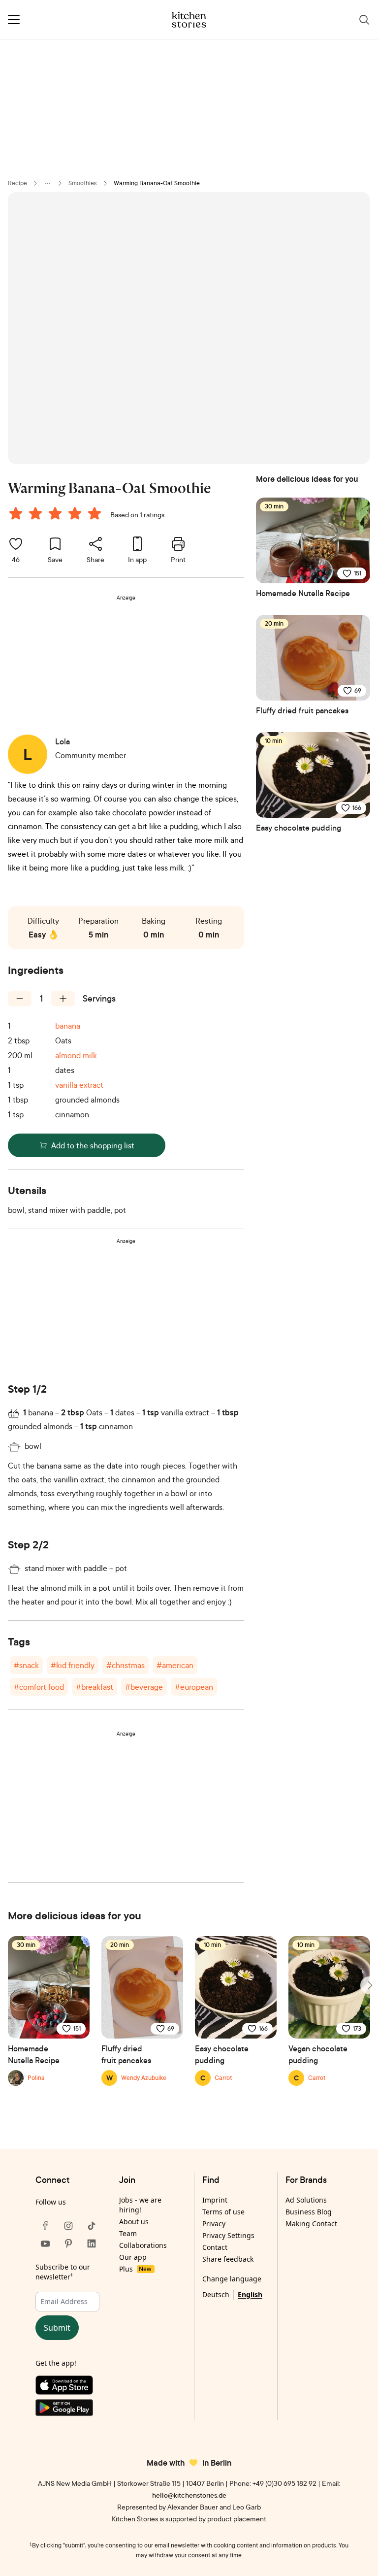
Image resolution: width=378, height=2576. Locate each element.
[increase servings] (63, 999)
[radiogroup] (57, 515)
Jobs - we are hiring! (140, 2205)
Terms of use (223, 2212)
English (250, 2294)
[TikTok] (92, 2226)
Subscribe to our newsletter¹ (63, 2272)
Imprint (215, 2200)
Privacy (214, 2224)
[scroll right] (369, 1985)
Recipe (17, 183)
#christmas (126, 1665)
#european (194, 1687)
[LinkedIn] (92, 2243)
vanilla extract (79, 1085)
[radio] (16, 513)
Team (128, 2233)
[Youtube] (45, 2243)
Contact (215, 2247)
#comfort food (39, 1687)
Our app (133, 2257)
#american (175, 1665)
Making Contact (311, 2224)
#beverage (144, 1687)
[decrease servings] (20, 999)
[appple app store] (68, 2387)
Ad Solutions (306, 2200)
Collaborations (143, 2245)
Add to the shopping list (93, 1145)
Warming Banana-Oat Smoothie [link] (157, 183)
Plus (135, 2269)
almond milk (76, 1055)
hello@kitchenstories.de (189, 2495)
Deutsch (216, 2294)
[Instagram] (68, 2226)
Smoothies (83, 183)
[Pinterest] (68, 2243)
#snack (26, 1665)
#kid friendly (73, 1665)
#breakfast (94, 1687)
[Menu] (14, 20)
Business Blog (309, 2212)
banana (68, 1026)
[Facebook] (45, 2226)
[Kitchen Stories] (189, 20)
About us (134, 2222)
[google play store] (68, 2410)
